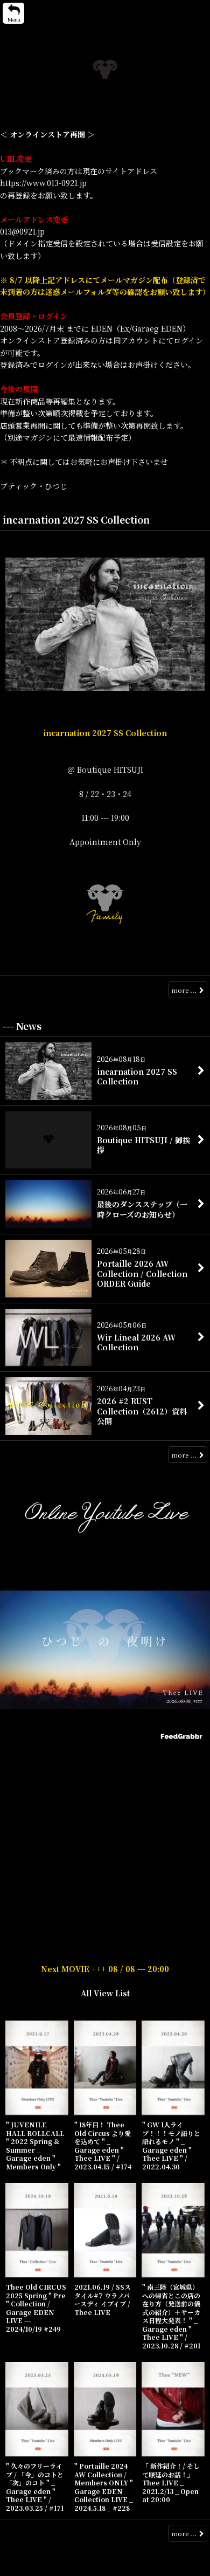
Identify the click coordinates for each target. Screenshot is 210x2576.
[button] (13, 13)
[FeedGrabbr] (183, 1736)
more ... (184, 990)
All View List (105, 1993)
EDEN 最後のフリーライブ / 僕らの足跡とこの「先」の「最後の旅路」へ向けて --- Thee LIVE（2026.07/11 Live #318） (105, 1758)
